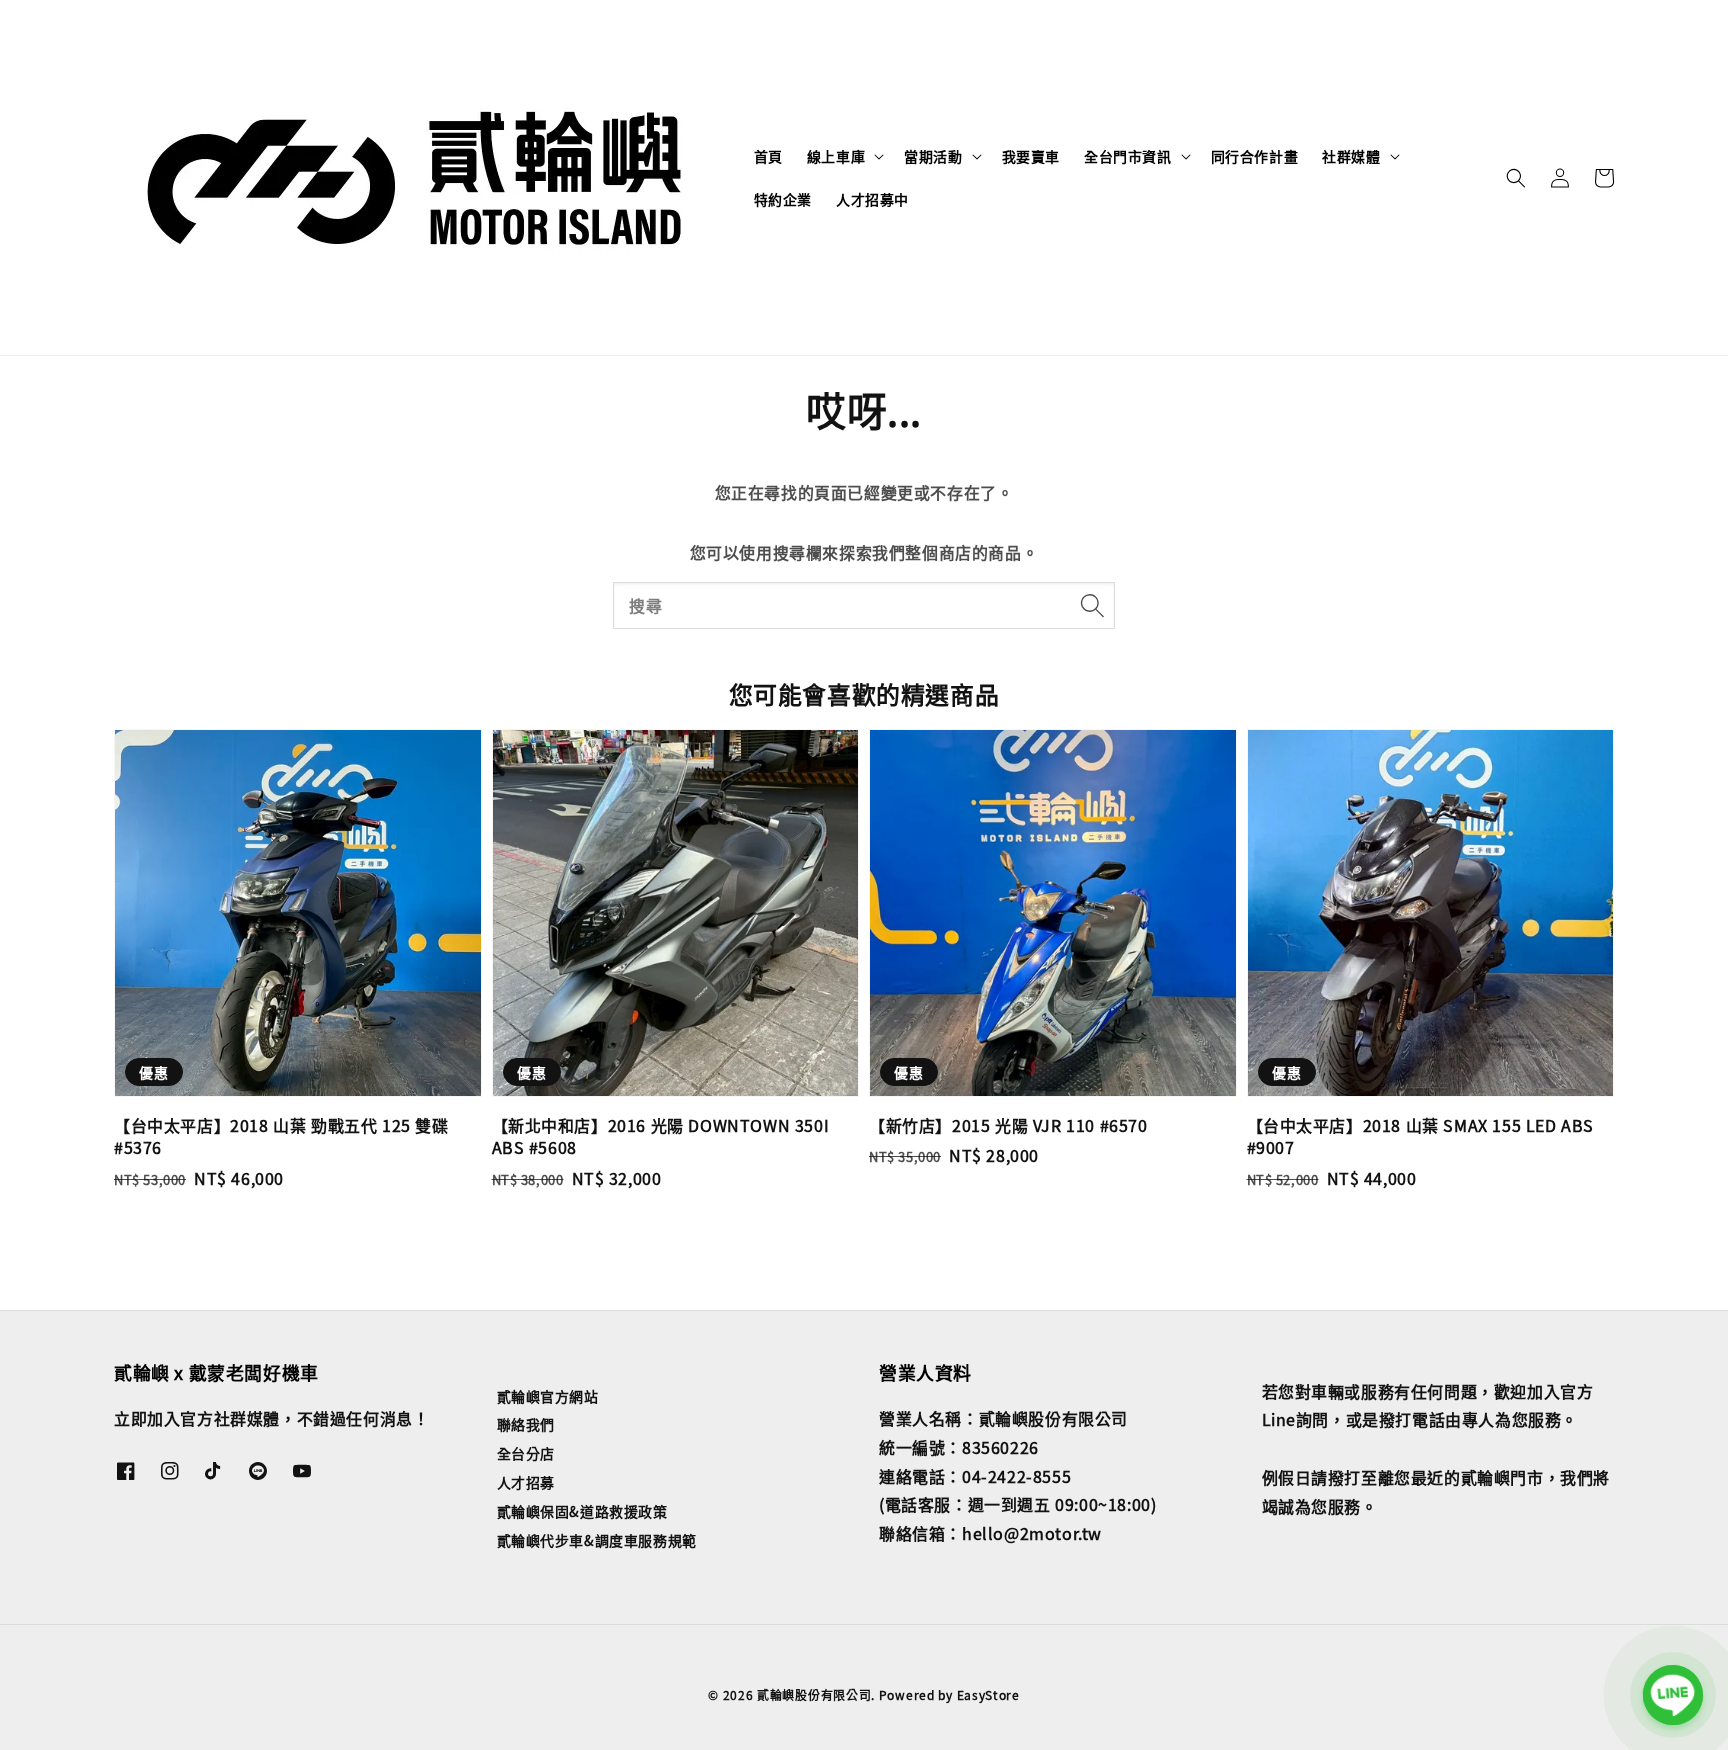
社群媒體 (1351, 156)
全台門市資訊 (1128, 156)
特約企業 (783, 199)
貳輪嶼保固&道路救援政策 (582, 1511)
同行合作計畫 (1255, 156)
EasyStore (988, 1694)
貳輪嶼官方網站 (548, 1396)
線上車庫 (836, 156)
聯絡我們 (526, 1424)
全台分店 (526, 1453)
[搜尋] (1092, 605)
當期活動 (933, 156)
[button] (1516, 178)
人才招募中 (872, 199)
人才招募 (526, 1482)
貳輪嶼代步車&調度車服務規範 (597, 1540)
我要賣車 (1031, 156)
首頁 (768, 156)
